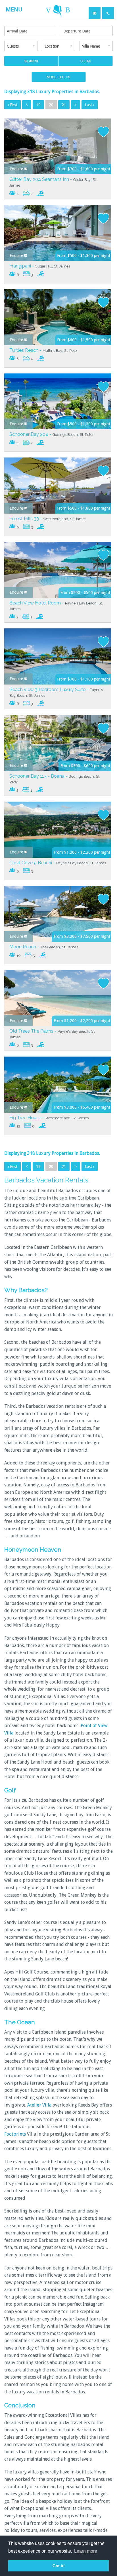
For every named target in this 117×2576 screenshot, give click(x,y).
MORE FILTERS (59, 77)
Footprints (15, 2134)
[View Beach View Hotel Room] (58, 569)
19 (38, 105)
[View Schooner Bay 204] (58, 401)
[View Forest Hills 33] (58, 485)
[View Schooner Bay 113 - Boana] (58, 743)
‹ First (12, 105)
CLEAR (86, 61)
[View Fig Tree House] (58, 1084)
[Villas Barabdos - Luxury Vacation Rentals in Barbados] (58, 10)
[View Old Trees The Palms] (58, 998)
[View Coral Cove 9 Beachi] (58, 829)
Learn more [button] (86, 2551)
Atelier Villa (39, 2105)
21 (64, 105)
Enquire (17, 169)
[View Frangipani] (58, 233)
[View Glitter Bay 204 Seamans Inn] (58, 146)
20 (51, 105)
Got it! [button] (59, 2566)
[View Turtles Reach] (58, 317)
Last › (90, 105)
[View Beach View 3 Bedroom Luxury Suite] (58, 656)
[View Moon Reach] (58, 914)
